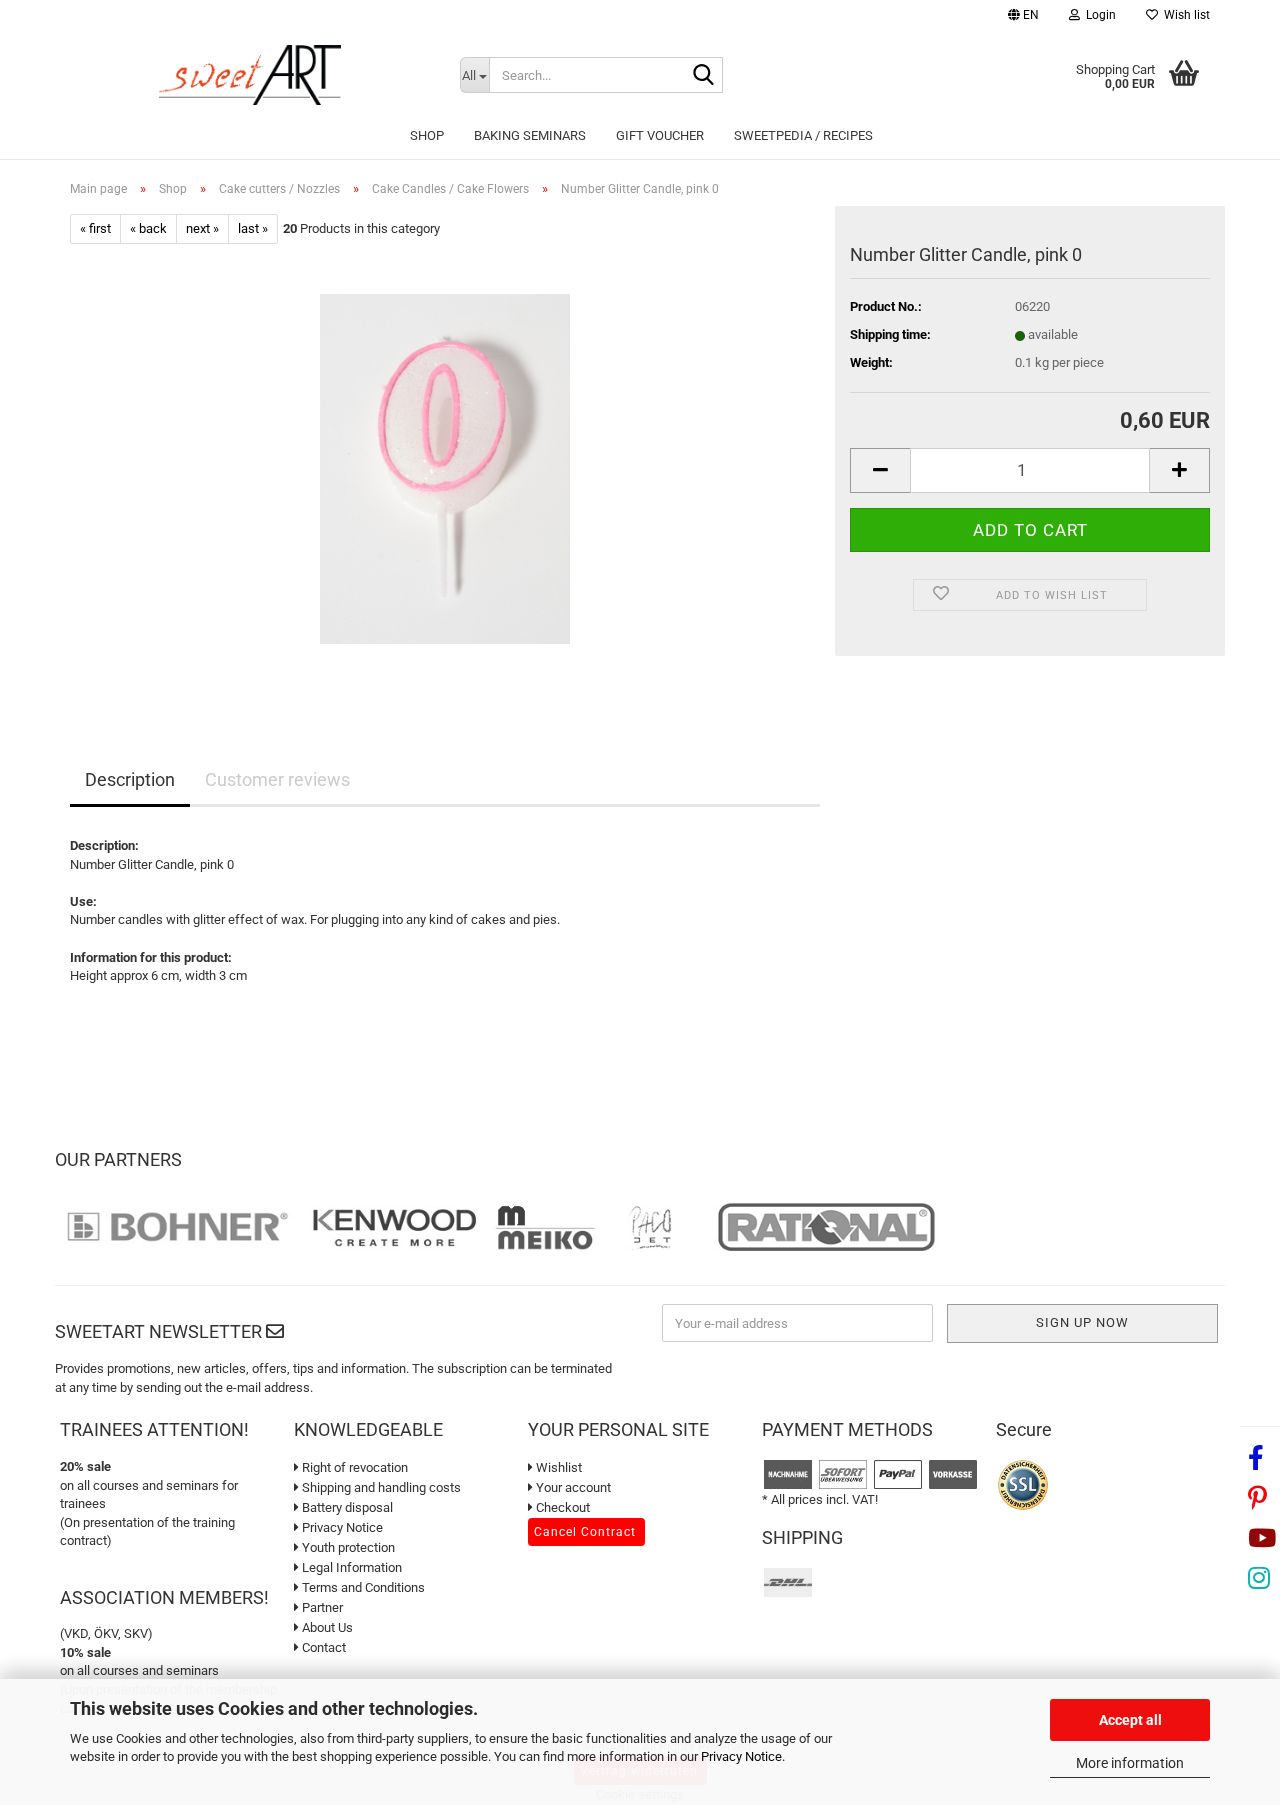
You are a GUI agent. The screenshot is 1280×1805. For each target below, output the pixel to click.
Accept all (1130, 1720)
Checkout (561, 1507)
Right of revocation (353, 1467)
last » (253, 228)
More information (1130, 1763)
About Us (326, 1627)
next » (202, 228)
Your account (572, 1487)
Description (130, 779)
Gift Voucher (660, 135)
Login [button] (1098, 15)
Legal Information (350, 1567)
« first (95, 228)
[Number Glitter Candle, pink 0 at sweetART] (445, 468)
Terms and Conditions (362, 1587)
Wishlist (557, 1467)
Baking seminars (530, 135)
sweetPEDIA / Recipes (803, 135)
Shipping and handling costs (380, 1487)
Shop (427, 135)
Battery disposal (346, 1507)
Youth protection (347, 1547)
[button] (1023, 17)
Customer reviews (277, 779)
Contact (322, 1647)
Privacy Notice (741, 1756)
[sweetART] (250, 75)
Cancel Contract (585, 1532)
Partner (321, 1607)
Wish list (1184, 15)
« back (148, 228)
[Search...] (704, 76)
